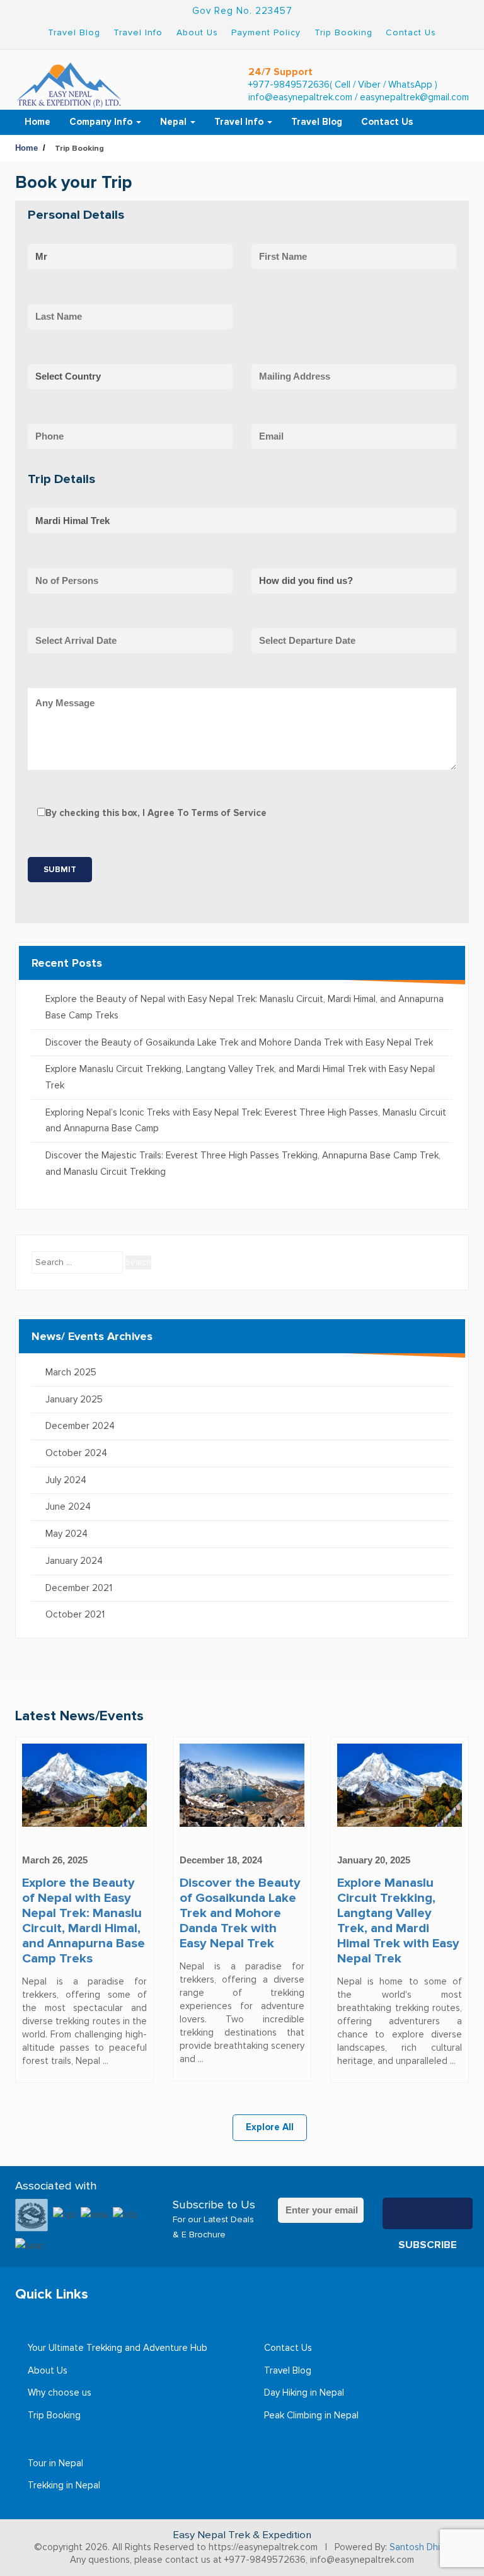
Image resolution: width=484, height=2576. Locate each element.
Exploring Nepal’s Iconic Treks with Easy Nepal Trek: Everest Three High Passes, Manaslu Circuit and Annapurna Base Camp (246, 1121)
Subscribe (428, 2213)
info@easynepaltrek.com (300, 97)
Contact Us (411, 32)
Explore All (270, 2127)
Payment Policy (266, 32)
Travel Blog (74, 32)
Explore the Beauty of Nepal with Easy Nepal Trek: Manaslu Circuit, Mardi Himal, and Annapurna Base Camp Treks (245, 1007)
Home (37, 122)
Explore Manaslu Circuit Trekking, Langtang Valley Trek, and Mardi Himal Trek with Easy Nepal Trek (240, 1077)
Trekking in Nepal (64, 2486)
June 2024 (68, 1507)
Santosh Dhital (420, 2547)
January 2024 (74, 1561)
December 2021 (79, 1588)
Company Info (102, 122)
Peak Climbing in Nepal (311, 2416)
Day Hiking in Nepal (304, 2393)
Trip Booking (343, 32)
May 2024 (66, 1534)
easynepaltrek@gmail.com (414, 97)
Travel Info (138, 32)
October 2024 (76, 1453)
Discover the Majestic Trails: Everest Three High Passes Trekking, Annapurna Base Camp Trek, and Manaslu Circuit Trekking (243, 1164)
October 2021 (75, 1615)
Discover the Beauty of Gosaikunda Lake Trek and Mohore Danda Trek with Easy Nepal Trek (239, 1043)
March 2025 (71, 1373)
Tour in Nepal (55, 2463)
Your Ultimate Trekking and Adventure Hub (118, 2348)
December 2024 (80, 1426)
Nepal (175, 122)
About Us (197, 32)
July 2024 (66, 1480)
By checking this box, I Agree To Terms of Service (156, 813)
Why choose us (60, 2393)
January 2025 (74, 1400)
